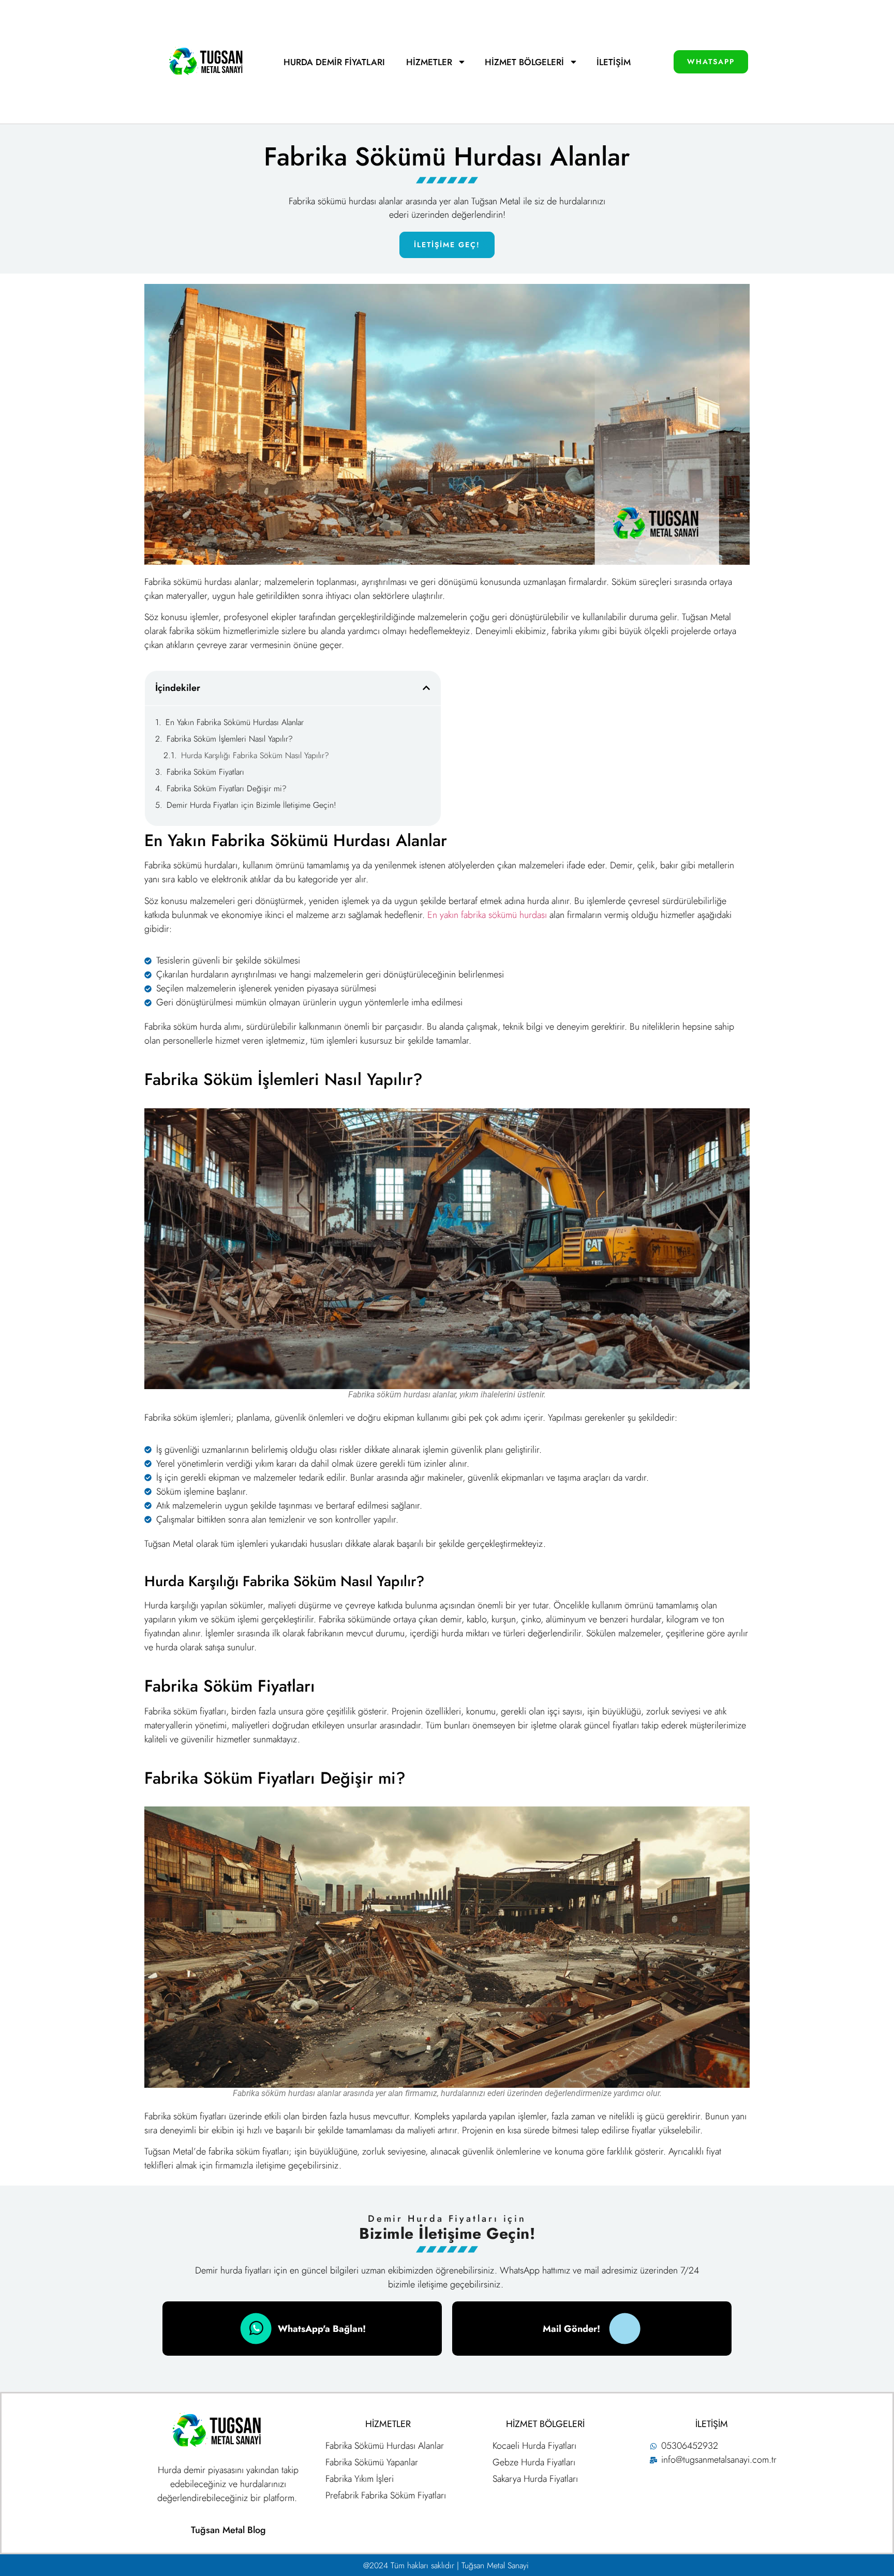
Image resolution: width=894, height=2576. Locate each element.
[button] (426, 688)
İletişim (614, 62)
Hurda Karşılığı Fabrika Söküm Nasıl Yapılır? (255, 755)
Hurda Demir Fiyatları (336, 62)
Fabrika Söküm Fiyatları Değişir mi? (227, 788)
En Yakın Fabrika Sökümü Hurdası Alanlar (235, 722)
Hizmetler (429, 62)
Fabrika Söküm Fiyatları (205, 772)
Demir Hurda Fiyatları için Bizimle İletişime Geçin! (251, 805)
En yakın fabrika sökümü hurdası (486, 915)
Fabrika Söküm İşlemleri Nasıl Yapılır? (230, 739)
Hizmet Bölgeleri (524, 62)
